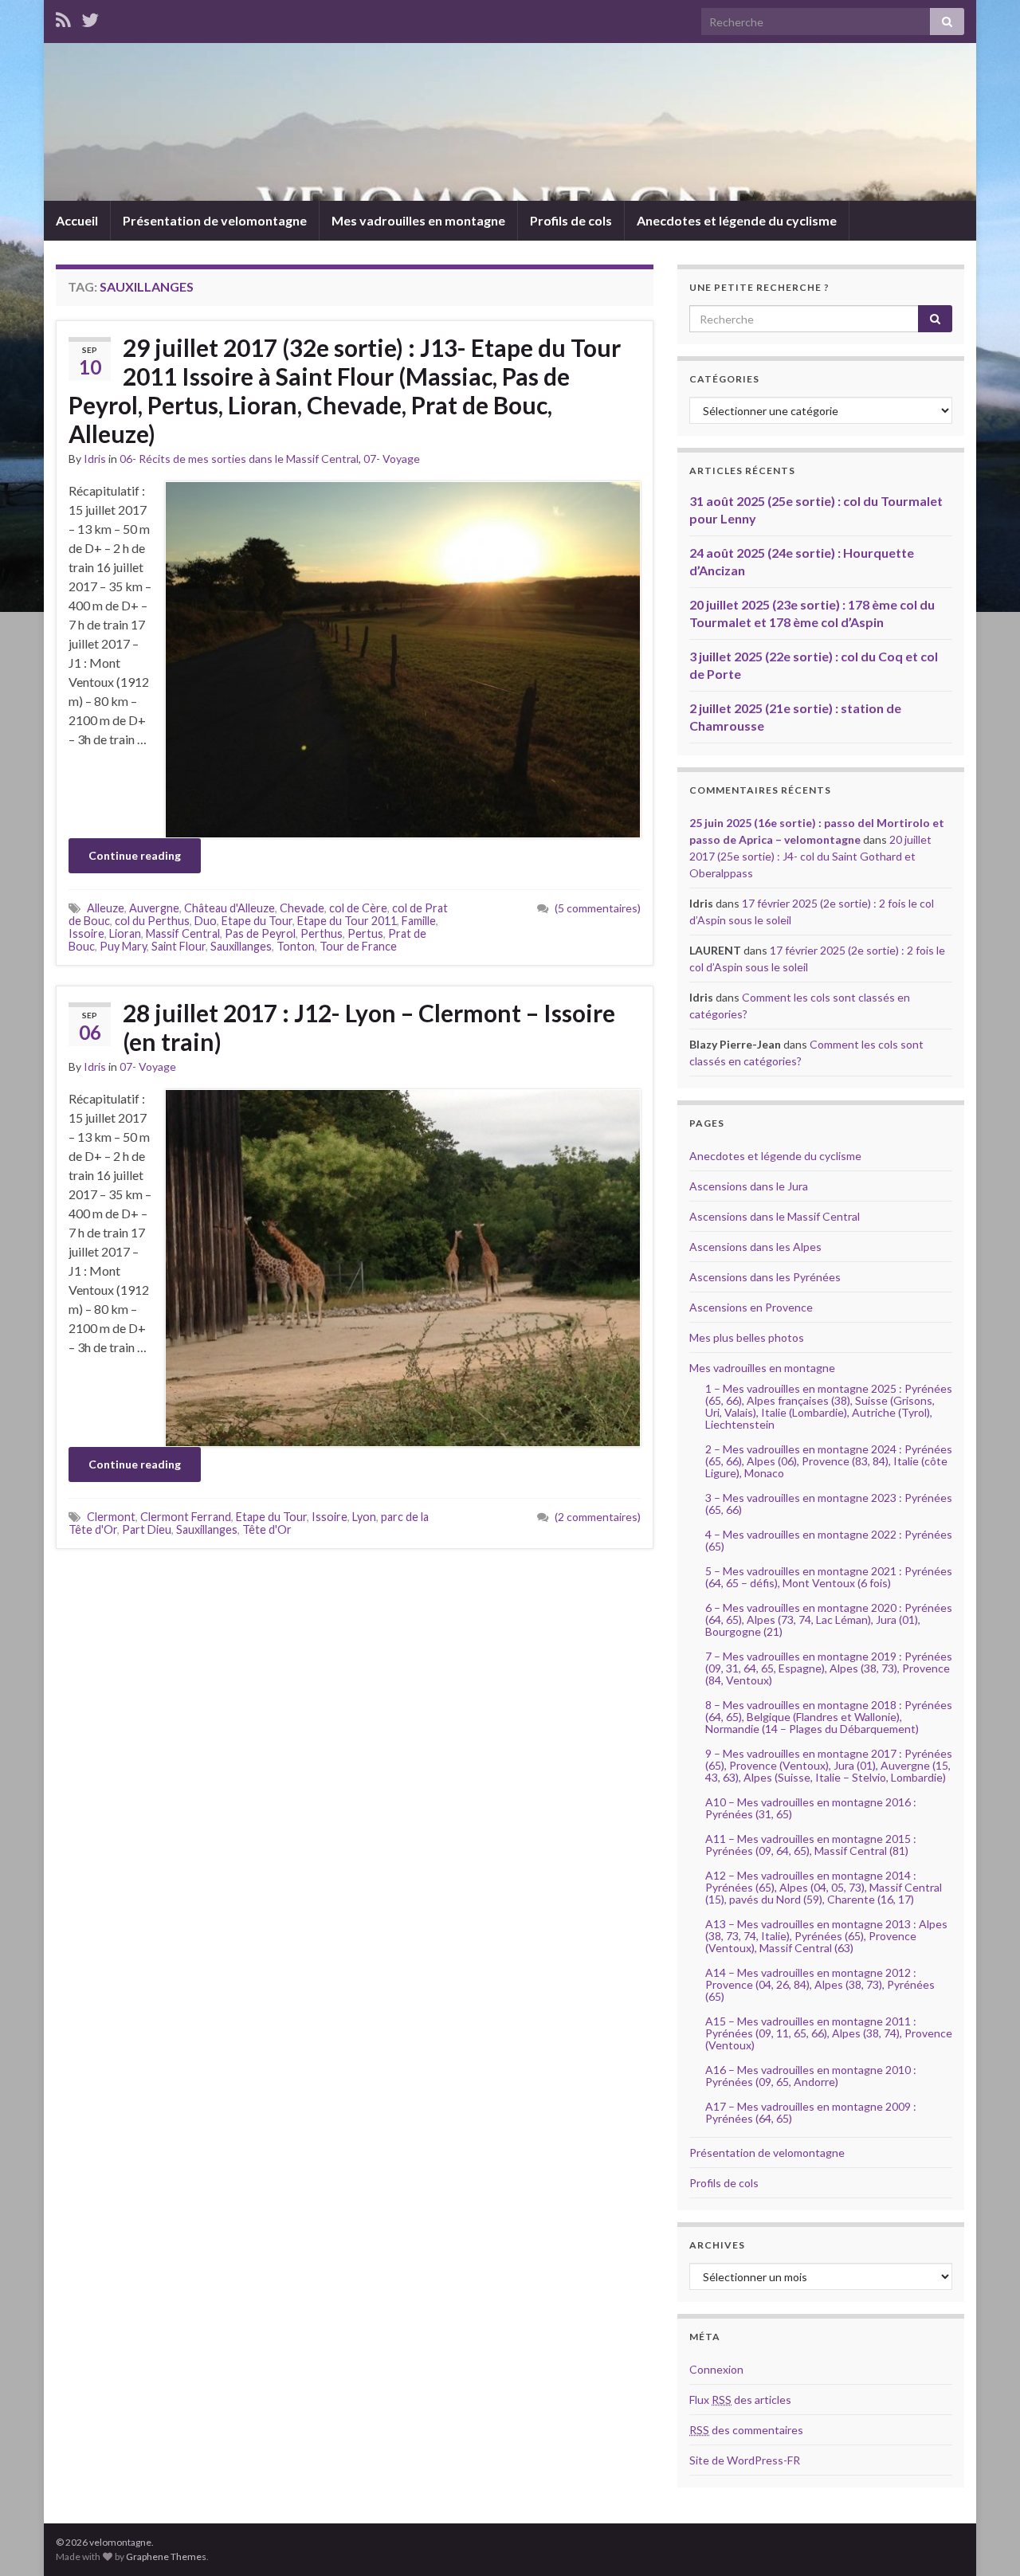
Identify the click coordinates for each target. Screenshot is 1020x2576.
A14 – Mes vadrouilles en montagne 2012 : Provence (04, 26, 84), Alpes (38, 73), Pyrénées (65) (820, 1984)
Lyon (364, 1517)
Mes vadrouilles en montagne (418, 220)
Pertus (365, 933)
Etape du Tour (257, 921)
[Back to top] (984, 2540)
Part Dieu (147, 1529)
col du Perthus (152, 921)
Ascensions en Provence (751, 1307)
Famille (419, 921)
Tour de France (358, 946)
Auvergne (154, 908)
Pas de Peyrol (260, 933)
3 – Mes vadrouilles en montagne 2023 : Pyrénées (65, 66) (829, 1504)
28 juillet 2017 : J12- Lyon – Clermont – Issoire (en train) (369, 1027)
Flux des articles (740, 2400)
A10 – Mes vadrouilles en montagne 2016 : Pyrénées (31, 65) (811, 1808)
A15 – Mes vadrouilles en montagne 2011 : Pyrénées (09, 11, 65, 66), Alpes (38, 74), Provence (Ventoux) (829, 2033)
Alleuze (106, 908)
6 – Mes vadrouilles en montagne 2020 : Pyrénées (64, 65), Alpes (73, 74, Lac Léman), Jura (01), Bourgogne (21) (829, 1619)
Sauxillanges (241, 946)
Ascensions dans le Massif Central (775, 1216)
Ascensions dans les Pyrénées (765, 1277)
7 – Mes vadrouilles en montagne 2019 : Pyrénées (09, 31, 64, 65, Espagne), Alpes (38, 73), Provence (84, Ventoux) (829, 1668)
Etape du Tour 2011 (347, 921)
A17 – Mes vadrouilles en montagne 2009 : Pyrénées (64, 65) (811, 2112)
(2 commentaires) (598, 1517)
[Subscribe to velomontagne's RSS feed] (63, 17)
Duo (206, 921)
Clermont (111, 1517)
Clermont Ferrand (186, 1517)
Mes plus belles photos (747, 1337)
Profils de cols (571, 220)
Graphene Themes (166, 2556)
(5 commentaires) (598, 908)
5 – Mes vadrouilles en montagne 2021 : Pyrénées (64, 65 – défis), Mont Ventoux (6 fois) (829, 1577)
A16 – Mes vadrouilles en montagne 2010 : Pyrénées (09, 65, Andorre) (811, 2076)
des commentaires (746, 2430)
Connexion (716, 2369)
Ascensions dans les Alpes (755, 1247)
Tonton (296, 946)
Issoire (86, 933)
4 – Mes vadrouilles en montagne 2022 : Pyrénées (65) (829, 1540)
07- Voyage (392, 459)
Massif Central (183, 933)
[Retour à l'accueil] (510, 122)
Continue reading (135, 855)
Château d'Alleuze (229, 908)
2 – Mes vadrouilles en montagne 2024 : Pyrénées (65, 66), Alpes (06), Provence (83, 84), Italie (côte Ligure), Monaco (829, 1461)
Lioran (125, 933)
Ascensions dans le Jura (749, 1186)
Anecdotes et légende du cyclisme (737, 220)
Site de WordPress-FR (745, 2460)
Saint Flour (178, 946)
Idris (95, 459)
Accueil (77, 220)
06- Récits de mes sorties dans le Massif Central (239, 459)
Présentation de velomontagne (215, 220)
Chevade (302, 908)
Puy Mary (123, 946)
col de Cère (358, 908)
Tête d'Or (267, 1529)
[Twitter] (90, 17)
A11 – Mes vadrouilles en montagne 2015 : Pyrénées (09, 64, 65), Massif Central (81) (811, 1845)
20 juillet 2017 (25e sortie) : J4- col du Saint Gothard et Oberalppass (810, 856)
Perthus (322, 933)
